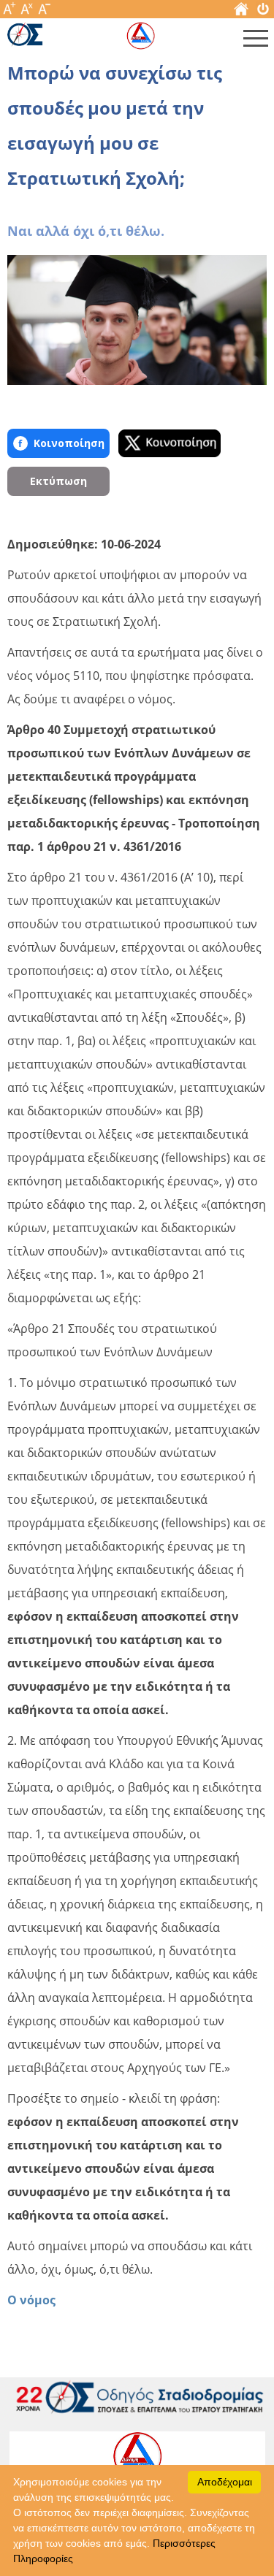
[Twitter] (170, 443)
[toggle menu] (256, 42)
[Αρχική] (241, 12)
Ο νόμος (31, 2300)
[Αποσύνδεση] (263, 12)
